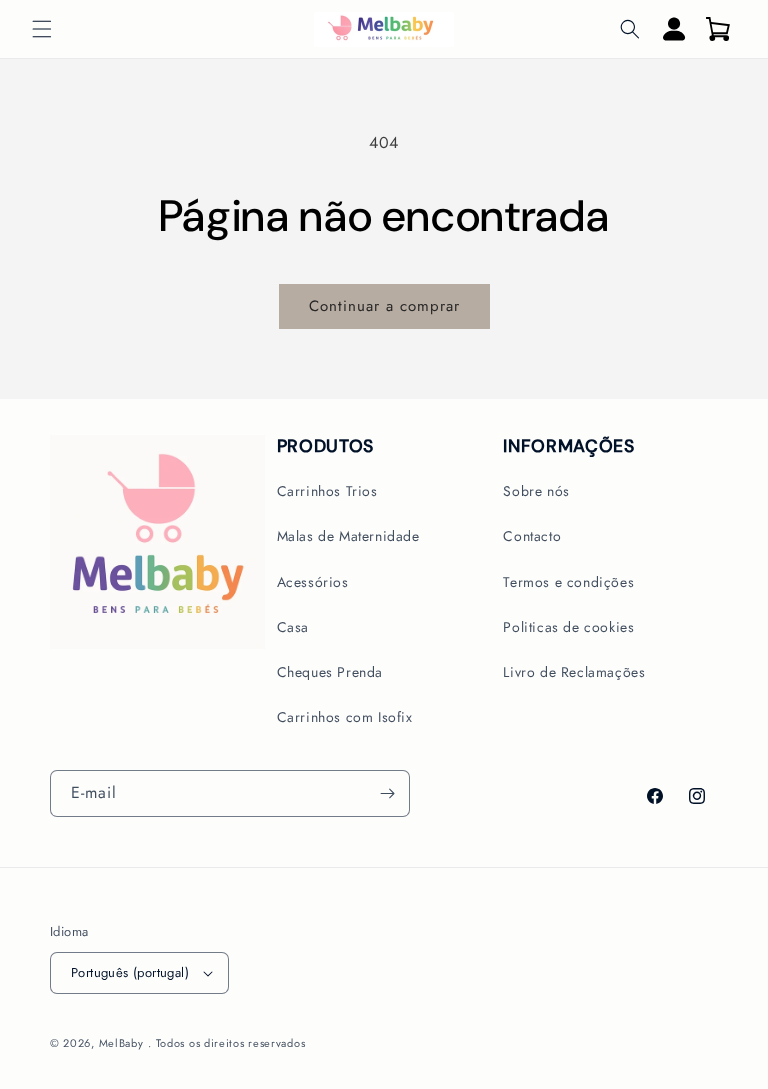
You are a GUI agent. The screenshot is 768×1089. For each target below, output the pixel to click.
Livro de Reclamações (574, 672)
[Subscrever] (387, 793)
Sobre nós (536, 491)
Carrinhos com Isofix (345, 717)
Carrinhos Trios (327, 491)
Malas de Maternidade (348, 536)
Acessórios (313, 582)
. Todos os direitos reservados (226, 1043)
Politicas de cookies (568, 627)
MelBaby (121, 1043)
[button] (42, 29)
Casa (293, 627)
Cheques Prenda (330, 672)
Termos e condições (568, 582)
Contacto (532, 536)
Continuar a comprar (384, 306)
